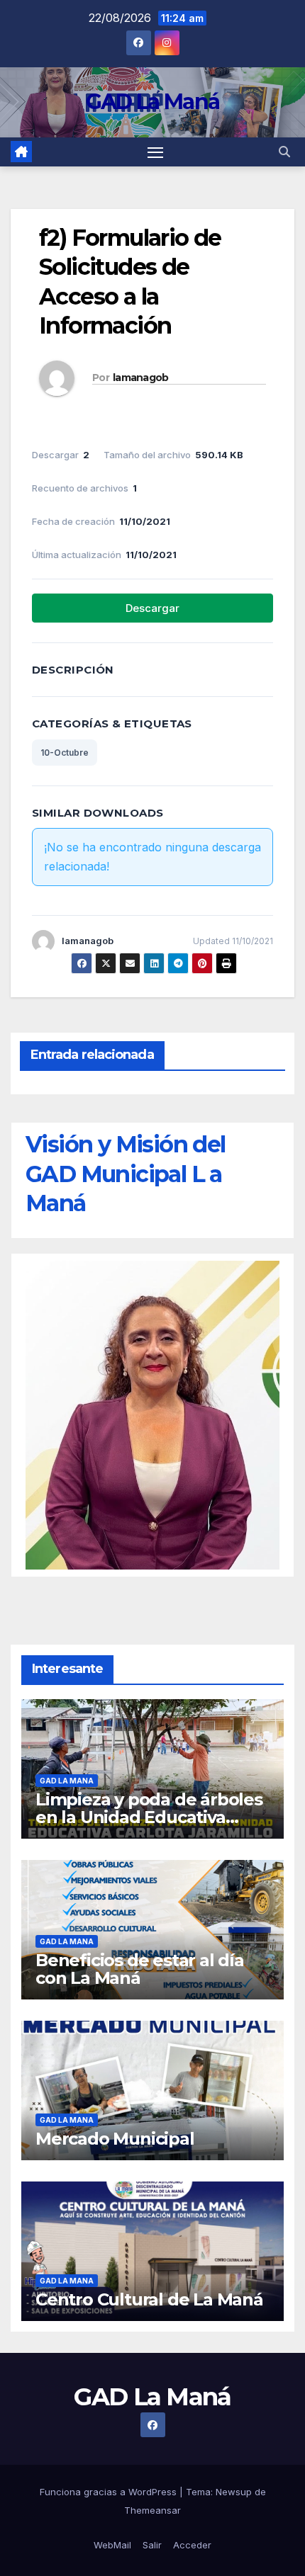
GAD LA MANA (67, 1781)
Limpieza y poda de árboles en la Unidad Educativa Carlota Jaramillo (149, 1817)
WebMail (112, 2545)
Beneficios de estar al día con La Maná (140, 1969)
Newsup (234, 2492)
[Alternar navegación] (155, 152)
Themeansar (152, 2510)
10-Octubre (65, 753)
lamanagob (141, 378)
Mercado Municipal (115, 2139)
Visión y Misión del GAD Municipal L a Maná (126, 1174)
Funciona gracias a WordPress (110, 2492)
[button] (284, 152)
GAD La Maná (152, 102)
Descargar (152, 608)
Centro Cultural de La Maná (149, 2299)
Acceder (192, 2545)
